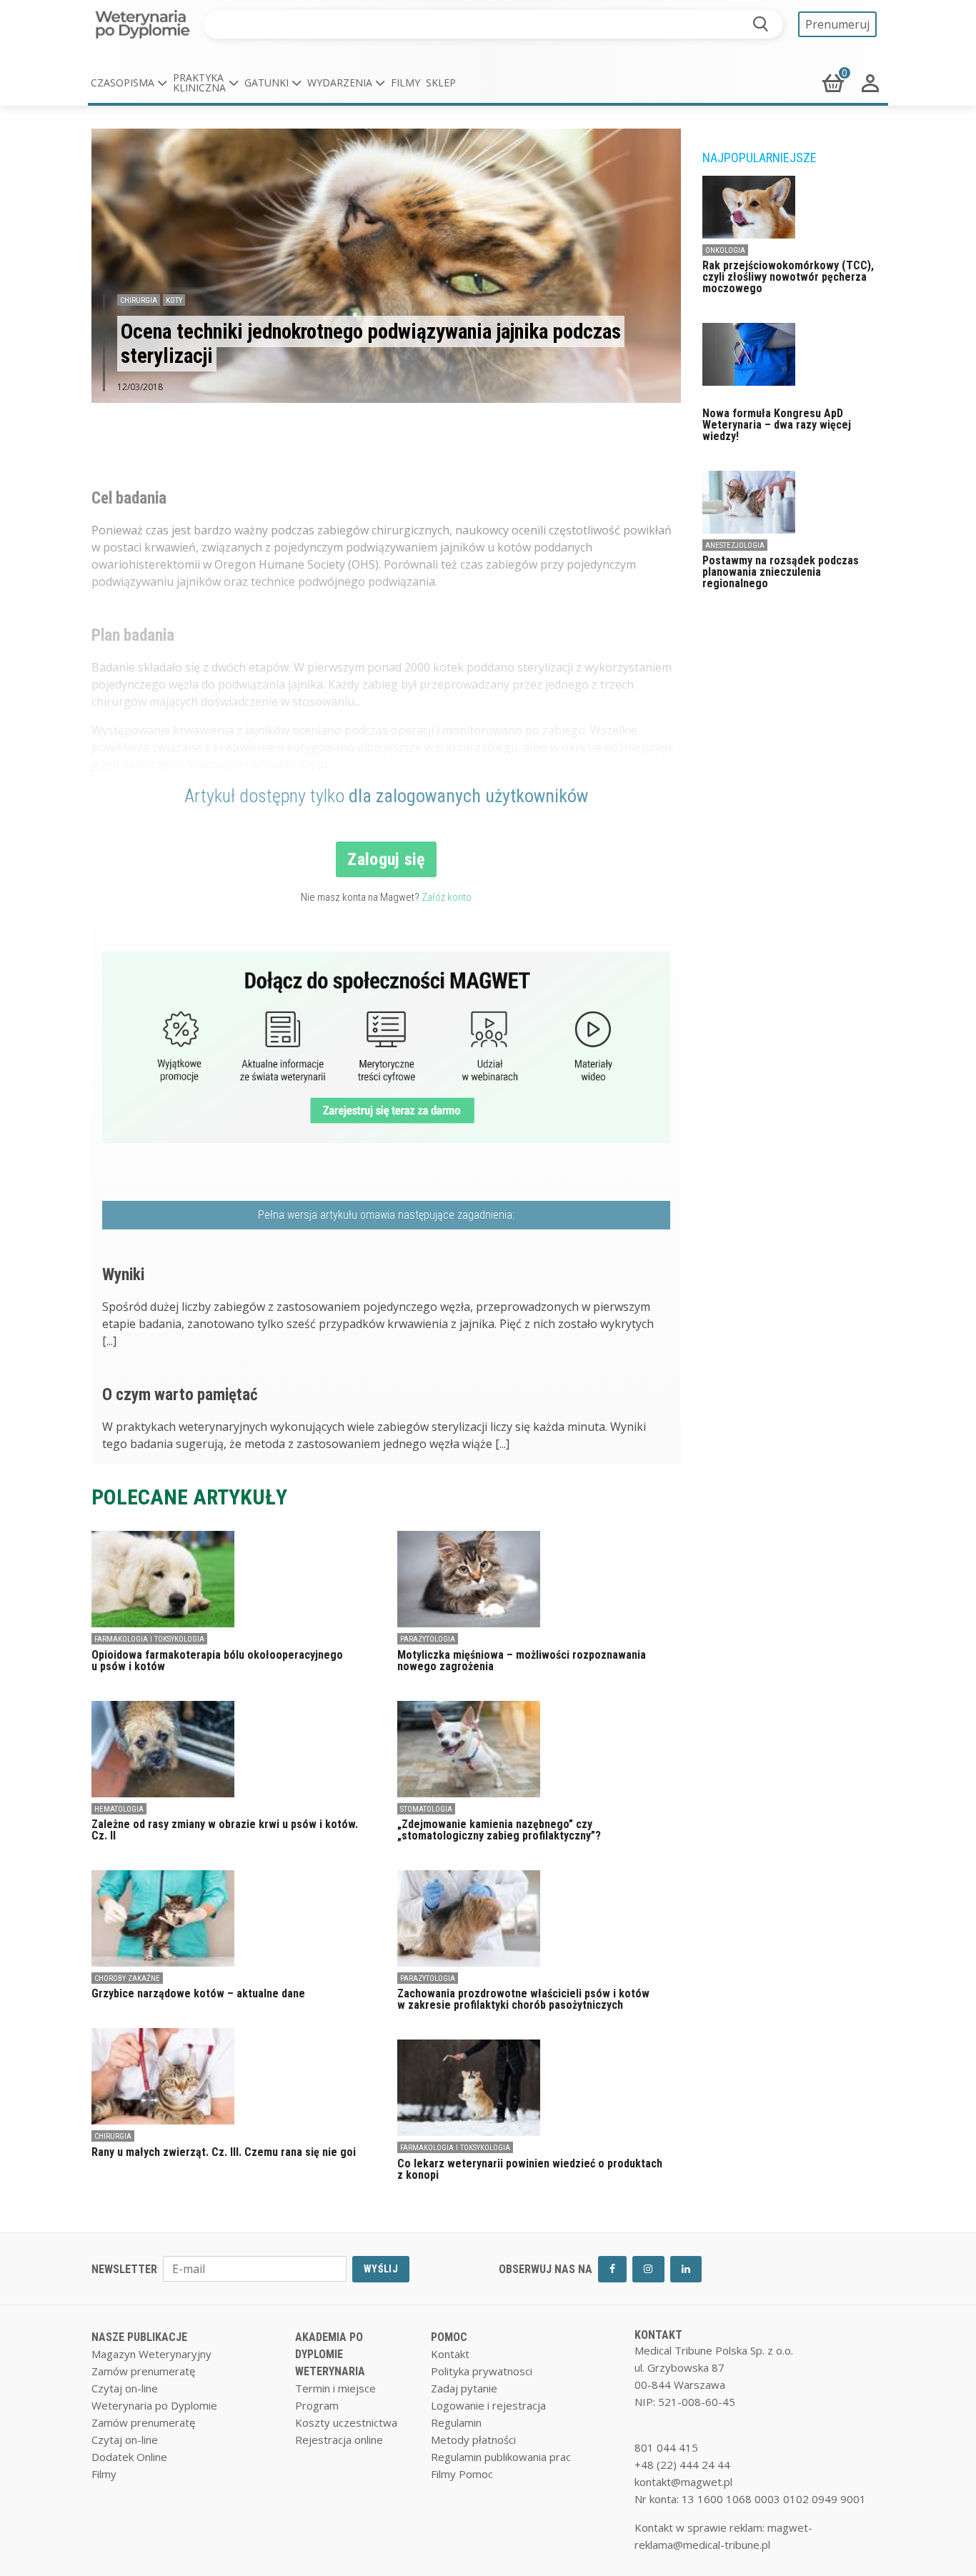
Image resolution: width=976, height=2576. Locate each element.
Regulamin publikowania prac (501, 2457)
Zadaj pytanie (464, 2388)
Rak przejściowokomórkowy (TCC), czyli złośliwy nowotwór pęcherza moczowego (788, 277)
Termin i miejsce (335, 2388)
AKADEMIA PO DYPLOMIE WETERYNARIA (330, 2354)
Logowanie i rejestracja (488, 2405)
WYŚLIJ (381, 2269)
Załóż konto (447, 897)
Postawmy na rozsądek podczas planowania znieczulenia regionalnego (781, 572)
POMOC (449, 2337)
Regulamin (456, 2422)
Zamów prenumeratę (143, 2371)
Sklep (441, 83)
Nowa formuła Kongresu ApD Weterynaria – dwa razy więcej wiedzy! (777, 425)
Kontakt (450, 2354)
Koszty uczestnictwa (346, 2422)
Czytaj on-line (125, 2388)
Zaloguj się (386, 859)
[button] (129, 83)
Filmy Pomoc (462, 2474)
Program (317, 2405)
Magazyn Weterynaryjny (151, 2354)
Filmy (405, 83)
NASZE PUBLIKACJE (139, 2337)
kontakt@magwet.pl (683, 2482)
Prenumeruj (837, 24)
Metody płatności (473, 2440)
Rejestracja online (339, 2440)
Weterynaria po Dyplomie (154, 2405)
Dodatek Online (129, 2457)
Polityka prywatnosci (482, 2371)
